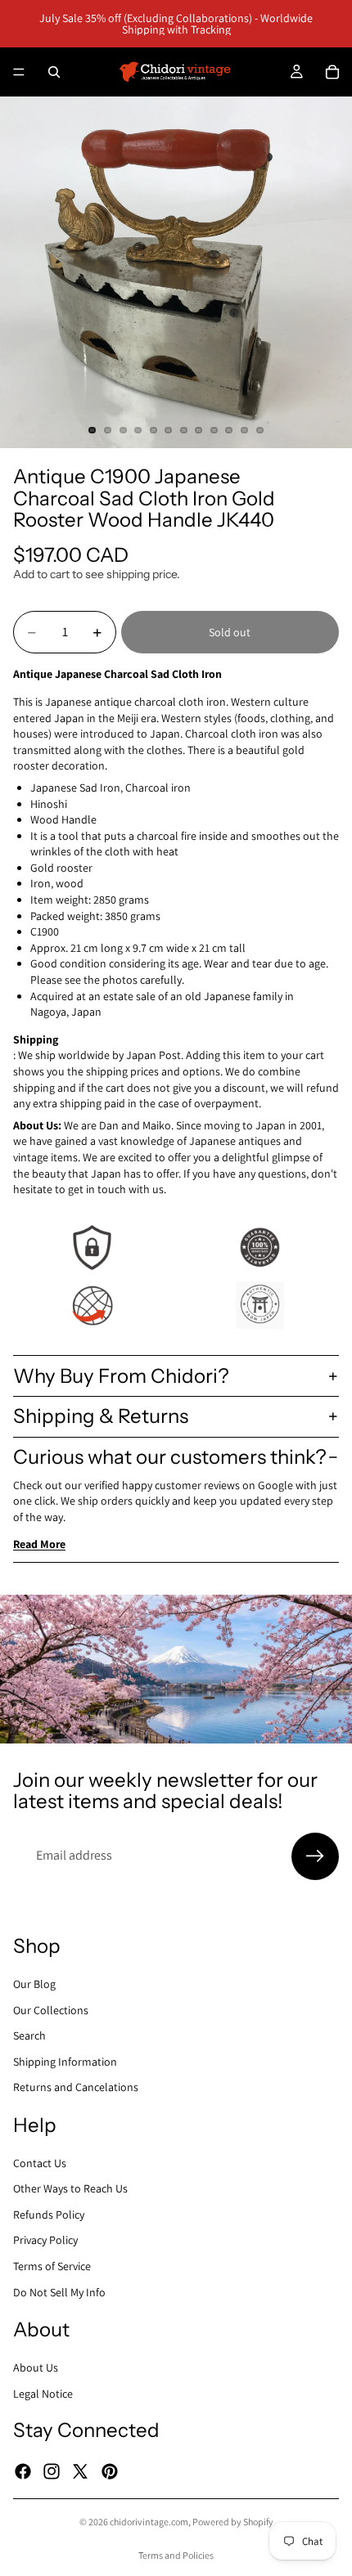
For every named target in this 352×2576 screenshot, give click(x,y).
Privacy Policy (45, 2240)
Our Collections (51, 2009)
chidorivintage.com (149, 2522)
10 (229, 430)
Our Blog (34, 1984)
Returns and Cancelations (76, 2087)
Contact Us (40, 2162)
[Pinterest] (110, 2471)
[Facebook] (23, 2471)
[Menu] (19, 72)
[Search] (54, 72)
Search (29, 2035)
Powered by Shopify (233, 2522)
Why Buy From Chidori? (121, 1376)
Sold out (230, 632)
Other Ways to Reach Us (70, 2188)
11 (245, 430)
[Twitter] (80, 2471)
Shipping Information (65, 2061)
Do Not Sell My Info (59, 2291)
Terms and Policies (176, 2555)
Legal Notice (43, 2393)
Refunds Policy (49, 2215)
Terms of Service (52, 2266)
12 (259, 430)
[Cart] (332, 72)
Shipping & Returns (101, 1416)
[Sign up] (315, 1856)
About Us (36, 2367)
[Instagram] (52, 2471)
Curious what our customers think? (170, 1457)
